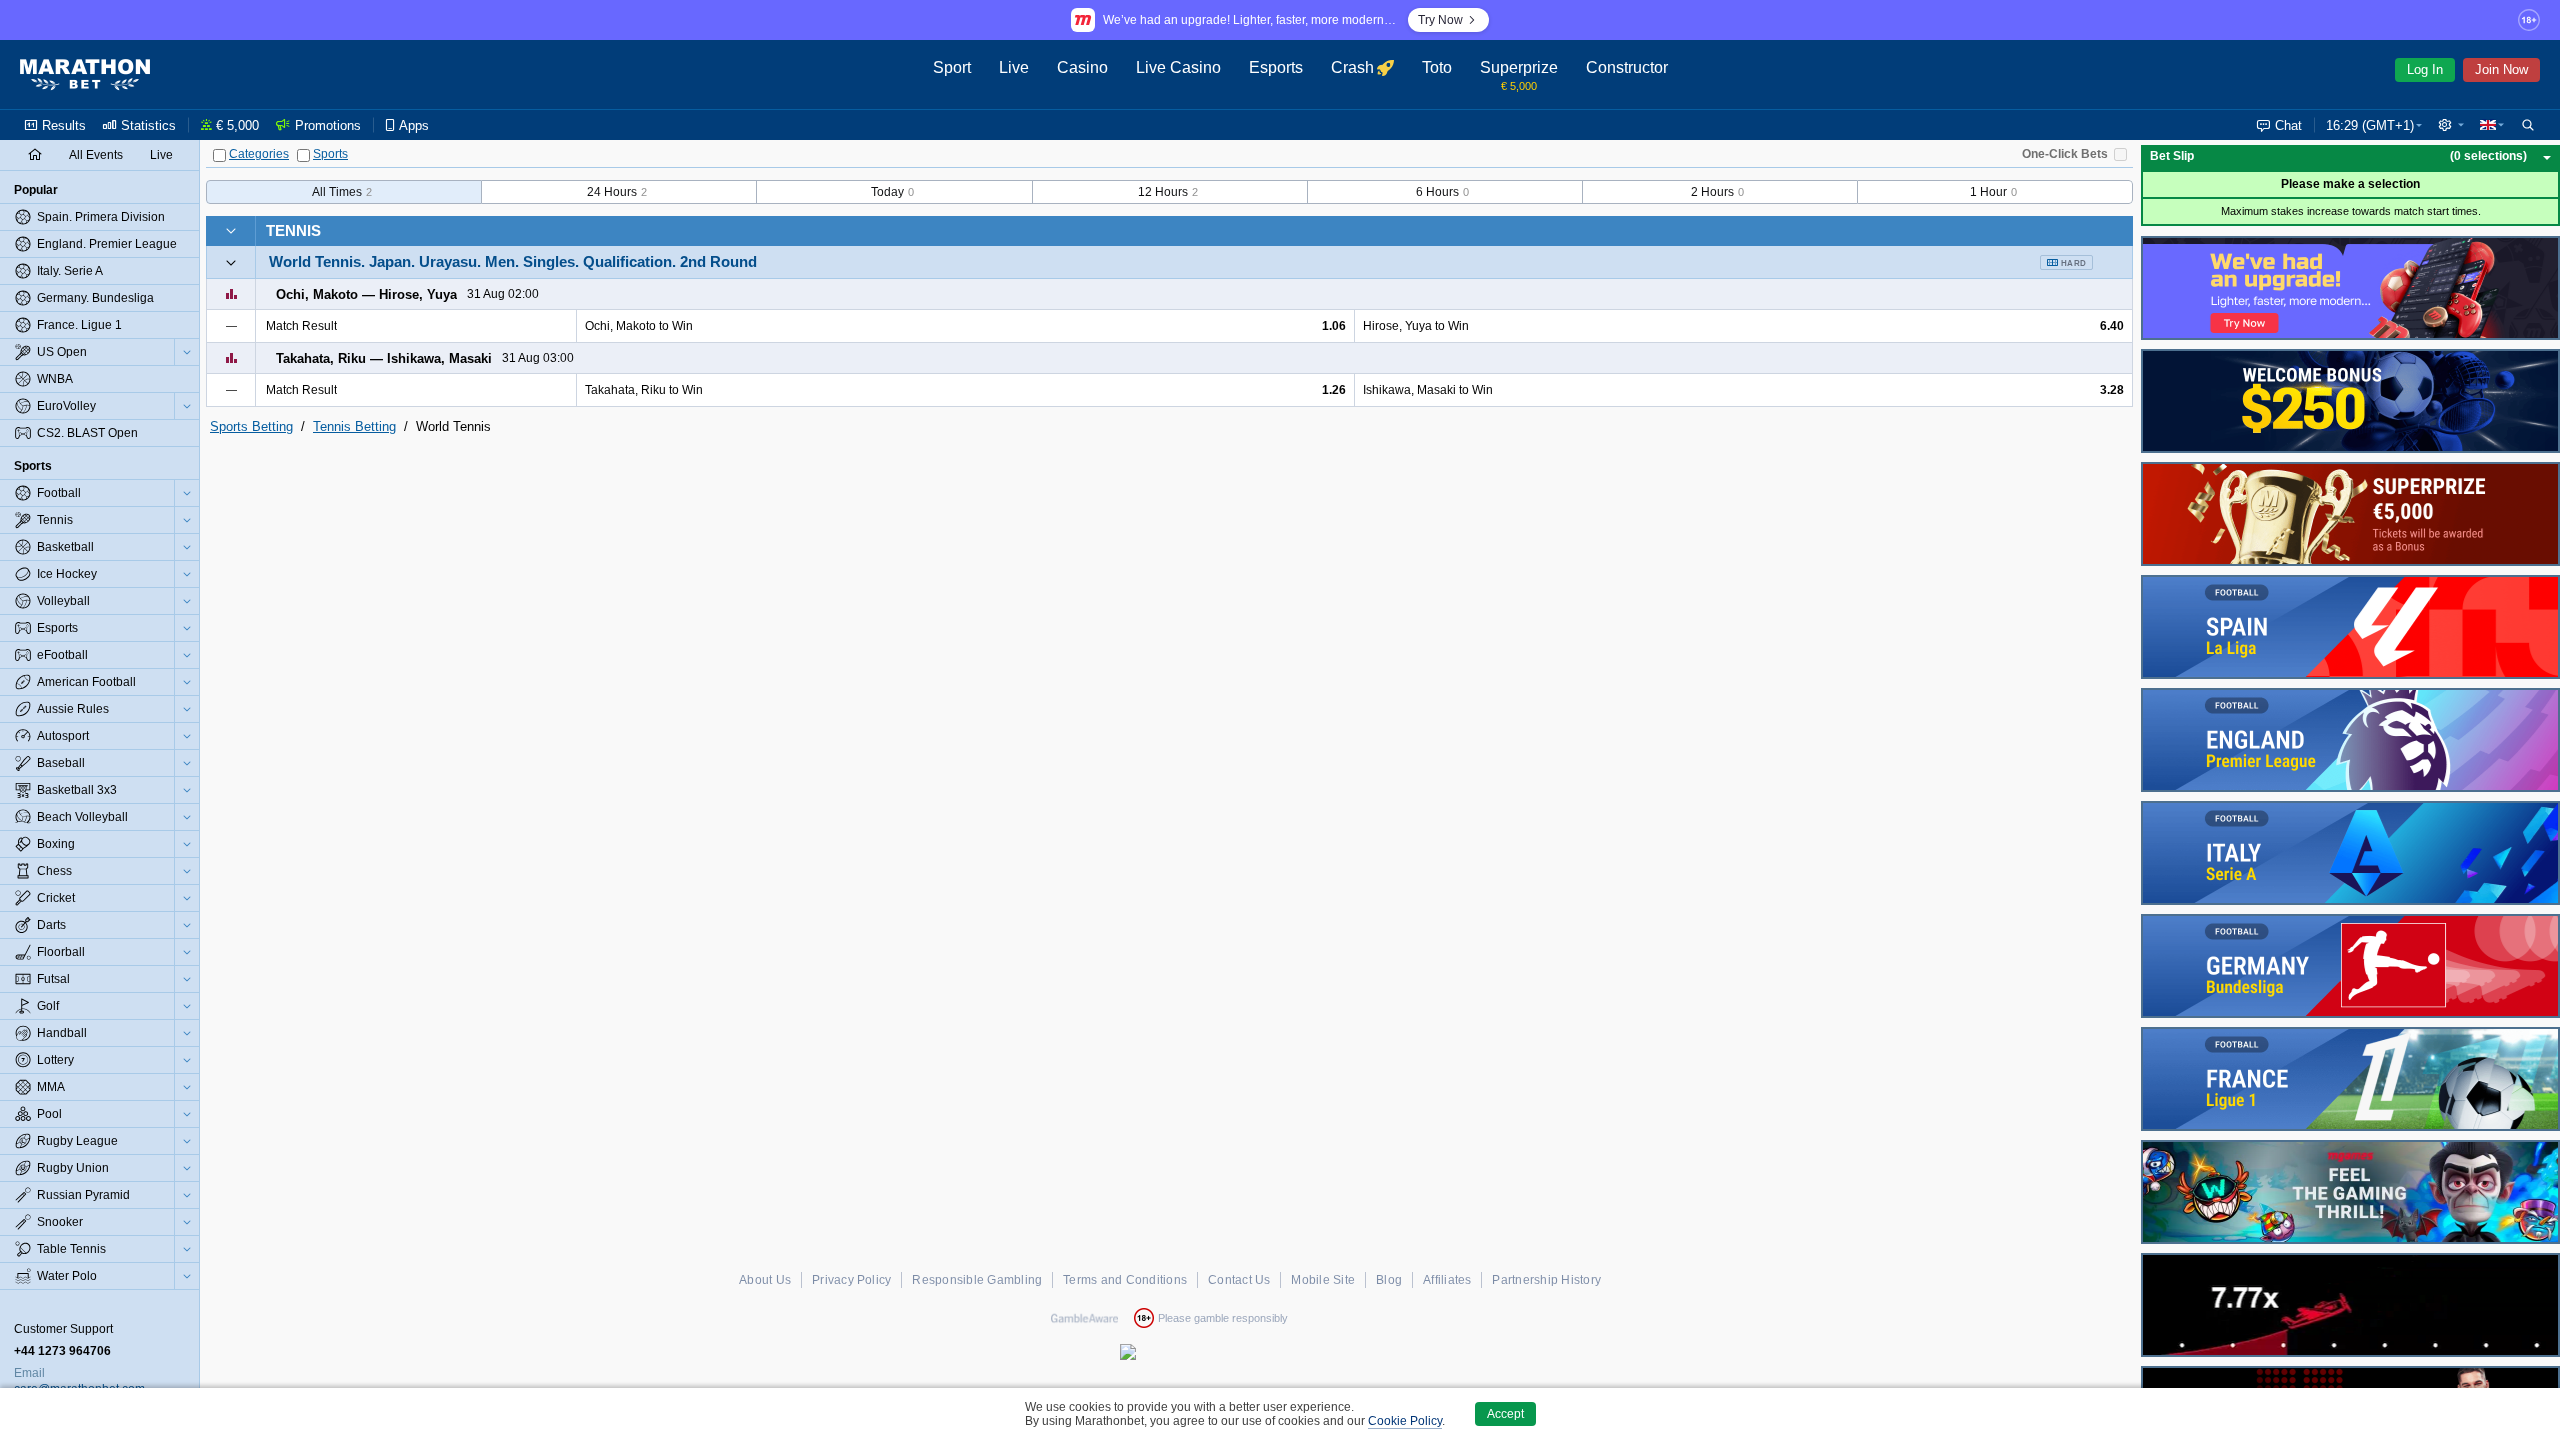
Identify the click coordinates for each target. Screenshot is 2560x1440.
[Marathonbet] (85, 75)
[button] (2451, 125)
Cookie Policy (1405, 1421)
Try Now (1440, 20)
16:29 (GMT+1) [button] (2370, 125)
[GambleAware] (1084, 1318)
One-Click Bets (2065, 154)
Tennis (293, 230)
